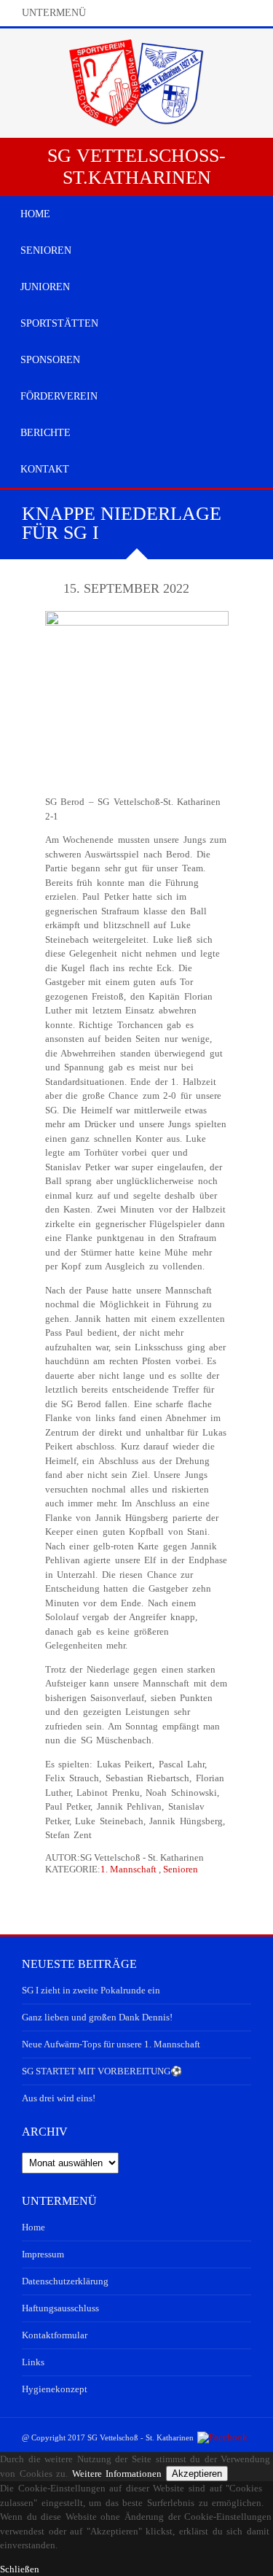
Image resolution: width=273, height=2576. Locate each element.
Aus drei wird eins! (59, 2098)
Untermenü (54, 13)
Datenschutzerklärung (65, 2281)
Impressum (43, 2254)
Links (33, 2362)
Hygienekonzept (55, 2389)
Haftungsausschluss (60, 2308)
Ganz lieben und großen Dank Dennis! (97, 2017)
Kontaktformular (55, 2335)
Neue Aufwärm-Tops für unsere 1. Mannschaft (111, 2044)
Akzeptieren (197, 2474)
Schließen (20, 2569)
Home (33, 2227)
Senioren (181, 1869)
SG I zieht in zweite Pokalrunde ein (91, 1990)
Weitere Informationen (117, 2474)
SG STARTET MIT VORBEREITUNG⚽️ (102, 2071)
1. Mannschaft (128, 1869)
